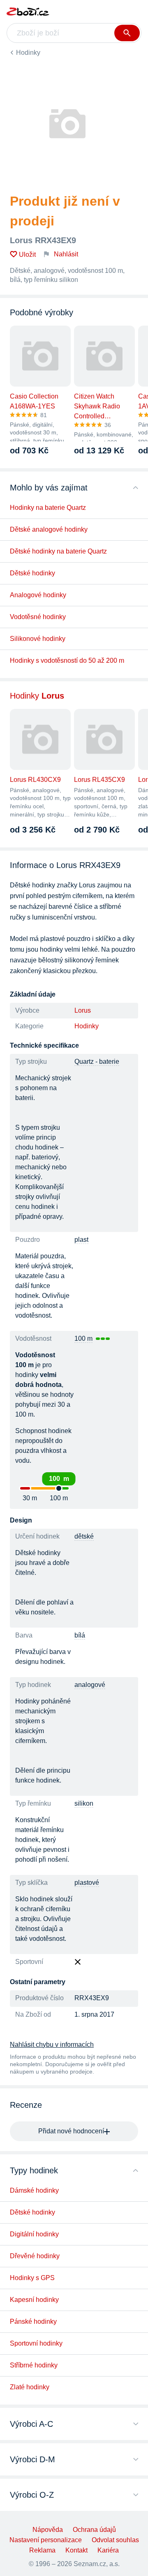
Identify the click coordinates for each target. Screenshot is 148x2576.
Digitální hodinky (34, 2234)
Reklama (42, 2550)
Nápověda (48, 2530)
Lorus (83, 1010)
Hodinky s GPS (32, 2278)
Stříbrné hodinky (34, 2365)
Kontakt (76, 2550)
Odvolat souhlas (115, 2540)
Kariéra (108, 2550)
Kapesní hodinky (34, 2300)
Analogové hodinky (38, 595)
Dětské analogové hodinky (49, 529)
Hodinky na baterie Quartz (48, 508)
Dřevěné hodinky (35, 2256)
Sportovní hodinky (36, 2343)
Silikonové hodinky (38, 639)
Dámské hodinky (34, 2190)
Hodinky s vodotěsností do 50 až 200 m (67, 660)
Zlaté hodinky (30, 2387)
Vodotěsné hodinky (38, 617)
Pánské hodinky (33, 2321)
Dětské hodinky (32, 573)
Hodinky (28, 53)
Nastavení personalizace (46, 2540)
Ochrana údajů (94, 2530)
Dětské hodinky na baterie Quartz (58, 551)
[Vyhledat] (127, 33)
